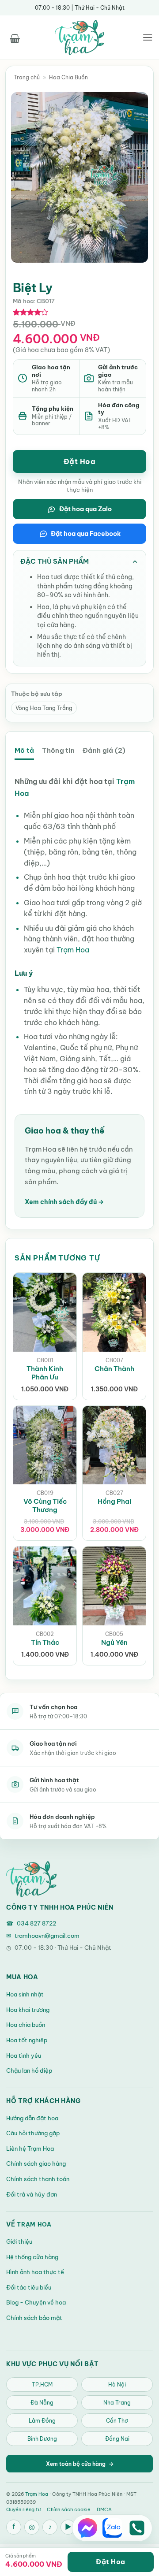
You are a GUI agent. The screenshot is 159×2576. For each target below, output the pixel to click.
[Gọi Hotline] (137, 2528)
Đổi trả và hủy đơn (32, 2194)
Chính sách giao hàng (36, 2163)
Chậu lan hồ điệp (29, 2070)
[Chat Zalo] (112, 2528)
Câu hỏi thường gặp (33, 2133)
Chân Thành (114, 1369)
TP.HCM (42, 2385)
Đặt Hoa (79, 461)
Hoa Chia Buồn (68, 77)
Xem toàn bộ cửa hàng (80, 2464)
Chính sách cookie (69, 2509)
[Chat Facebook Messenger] (87, 2528)
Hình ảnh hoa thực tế (35, 2272)
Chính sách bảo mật (34, 2318)
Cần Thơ (117, 2421)
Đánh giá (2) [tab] (104, 750)
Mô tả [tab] (24, 750)
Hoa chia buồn (26, 2025)
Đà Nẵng (42, 2403)
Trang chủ (27, 77)
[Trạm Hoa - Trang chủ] (31, 1879)
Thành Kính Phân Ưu (45, 1373)
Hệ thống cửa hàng (32, 2257)
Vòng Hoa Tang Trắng (44, 708)
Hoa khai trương (28, 2010)
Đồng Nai (117, 2439)
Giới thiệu (19, 2241)
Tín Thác (45, 1642)
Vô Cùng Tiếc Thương (45, 1505)
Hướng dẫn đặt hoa (32, 2118)
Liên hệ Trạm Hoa (30, 2149)
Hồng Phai (114, 1501)
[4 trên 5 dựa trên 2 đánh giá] (31, 312)
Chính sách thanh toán (38, 2179)
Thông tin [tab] (58, 750)
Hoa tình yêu (24, 2056)
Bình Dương (42, 2439)
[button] (15, 37)
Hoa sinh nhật (25, 1994)
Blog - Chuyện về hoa (36, 2302)
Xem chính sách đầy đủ (64, 1202)
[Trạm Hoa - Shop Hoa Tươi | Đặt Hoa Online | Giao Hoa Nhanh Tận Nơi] (79, 37)
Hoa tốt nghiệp (27, 2040)
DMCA (104, 2509)
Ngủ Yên (114, 1642)
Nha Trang (117, 2403)
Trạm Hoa (73, 950)
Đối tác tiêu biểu (29, 2287)
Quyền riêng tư (23, 2509)
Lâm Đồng (42, 2421)
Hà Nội (117, 2385)
